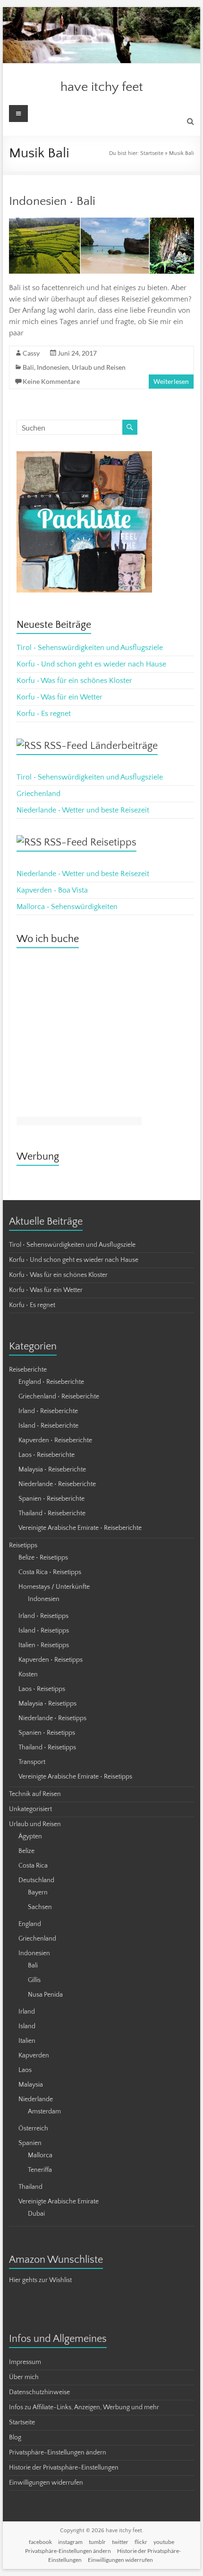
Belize (26, 1851)
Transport (32, 1762)
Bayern (38, 1893)
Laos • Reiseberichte (47, 1455)
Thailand (30, 2187)
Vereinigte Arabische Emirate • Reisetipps (75, 1777)
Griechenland (38, 794)
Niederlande (36, 2099)
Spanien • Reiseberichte (51, 1499)
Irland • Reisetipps (43, 1616)
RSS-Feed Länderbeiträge (101, 746)
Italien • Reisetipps (44, 1645)
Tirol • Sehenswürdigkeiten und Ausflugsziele (90, 648)
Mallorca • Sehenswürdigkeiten (67, 907)
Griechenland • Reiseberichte (59, 1397)
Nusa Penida (45, 1995)
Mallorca (40, 2155)
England (30, 1924)
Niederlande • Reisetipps (52, 1718)
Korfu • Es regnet (44, 714)
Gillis (34, 1980)
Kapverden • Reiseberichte (55, 1440)
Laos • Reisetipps (42, 1689)
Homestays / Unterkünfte (54, 1587)
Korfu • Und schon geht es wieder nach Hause (91, 664)
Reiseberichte (28, 1370)
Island (27, 2026)
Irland (27, 2012)
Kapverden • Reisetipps (51, 1660)
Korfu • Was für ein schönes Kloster (74, 681)
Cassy (31, 353)
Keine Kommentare (51, 381)
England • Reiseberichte (51, 1382)
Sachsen (40, 1907)
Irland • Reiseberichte (48, 1411)
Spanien (30, 2143)
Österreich (33, 2129)
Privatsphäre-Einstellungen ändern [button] (58, 2453)
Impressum (25, 2362)
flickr (141, 2542)
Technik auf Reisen (35, 1794)
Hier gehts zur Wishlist (40, 2280)
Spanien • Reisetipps (47, 1733)
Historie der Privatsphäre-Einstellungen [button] (64, 2468)
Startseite (152, 153)
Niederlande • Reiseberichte (57, 1484)
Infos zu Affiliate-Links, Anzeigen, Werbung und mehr (84, 2407)
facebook (40, 2542)
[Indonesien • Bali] (101, 222)
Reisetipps (23, 1545)
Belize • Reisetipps (43, 1558)
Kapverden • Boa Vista (52, 890)
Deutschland (36, 1880)
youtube (164, 2542)
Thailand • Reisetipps (47, 1747)
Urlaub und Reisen (99, 367)
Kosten (28, 1674)
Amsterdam (44, 2112)
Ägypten (30, 1837)
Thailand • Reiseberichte (52, 1513)
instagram (70, 2542)
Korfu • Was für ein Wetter (59, 697)
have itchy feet (102, 87)
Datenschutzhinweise (39, 2392)
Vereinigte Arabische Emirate (59, 2202)
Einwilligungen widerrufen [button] (46, 2483)
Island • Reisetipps (44, 1631)
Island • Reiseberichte (48, 1426)
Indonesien (53, 367)
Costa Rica (33, 1866)
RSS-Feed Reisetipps (90, 842)
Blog (15, 2438)
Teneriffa (40, 2170)
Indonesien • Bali (52, 201)
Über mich (24, 2377)
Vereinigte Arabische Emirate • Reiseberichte (80, 1528)
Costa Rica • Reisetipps (50, 1572)
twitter (120, 2542)
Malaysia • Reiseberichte (52, 1470)
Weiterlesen (171, 381)
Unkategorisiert (30, 1809)
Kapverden (34, 2056)
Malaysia (31, 2085)
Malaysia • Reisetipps (47, 1704)
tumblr (97, 2542)
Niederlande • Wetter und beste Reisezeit (83, 810)
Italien (27, 2041)
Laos (25, 2070)
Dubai (36, 2214)
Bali (28, 367)
